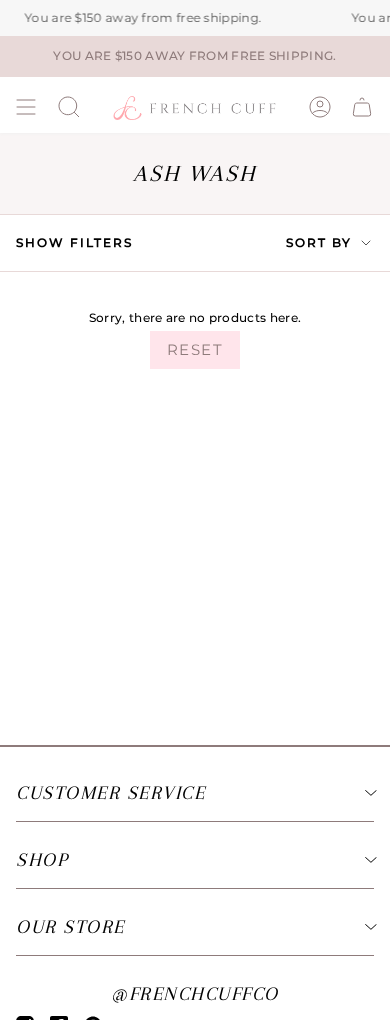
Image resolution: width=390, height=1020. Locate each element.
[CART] (362, 107)
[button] (69, 107)
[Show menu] (26, 107)
